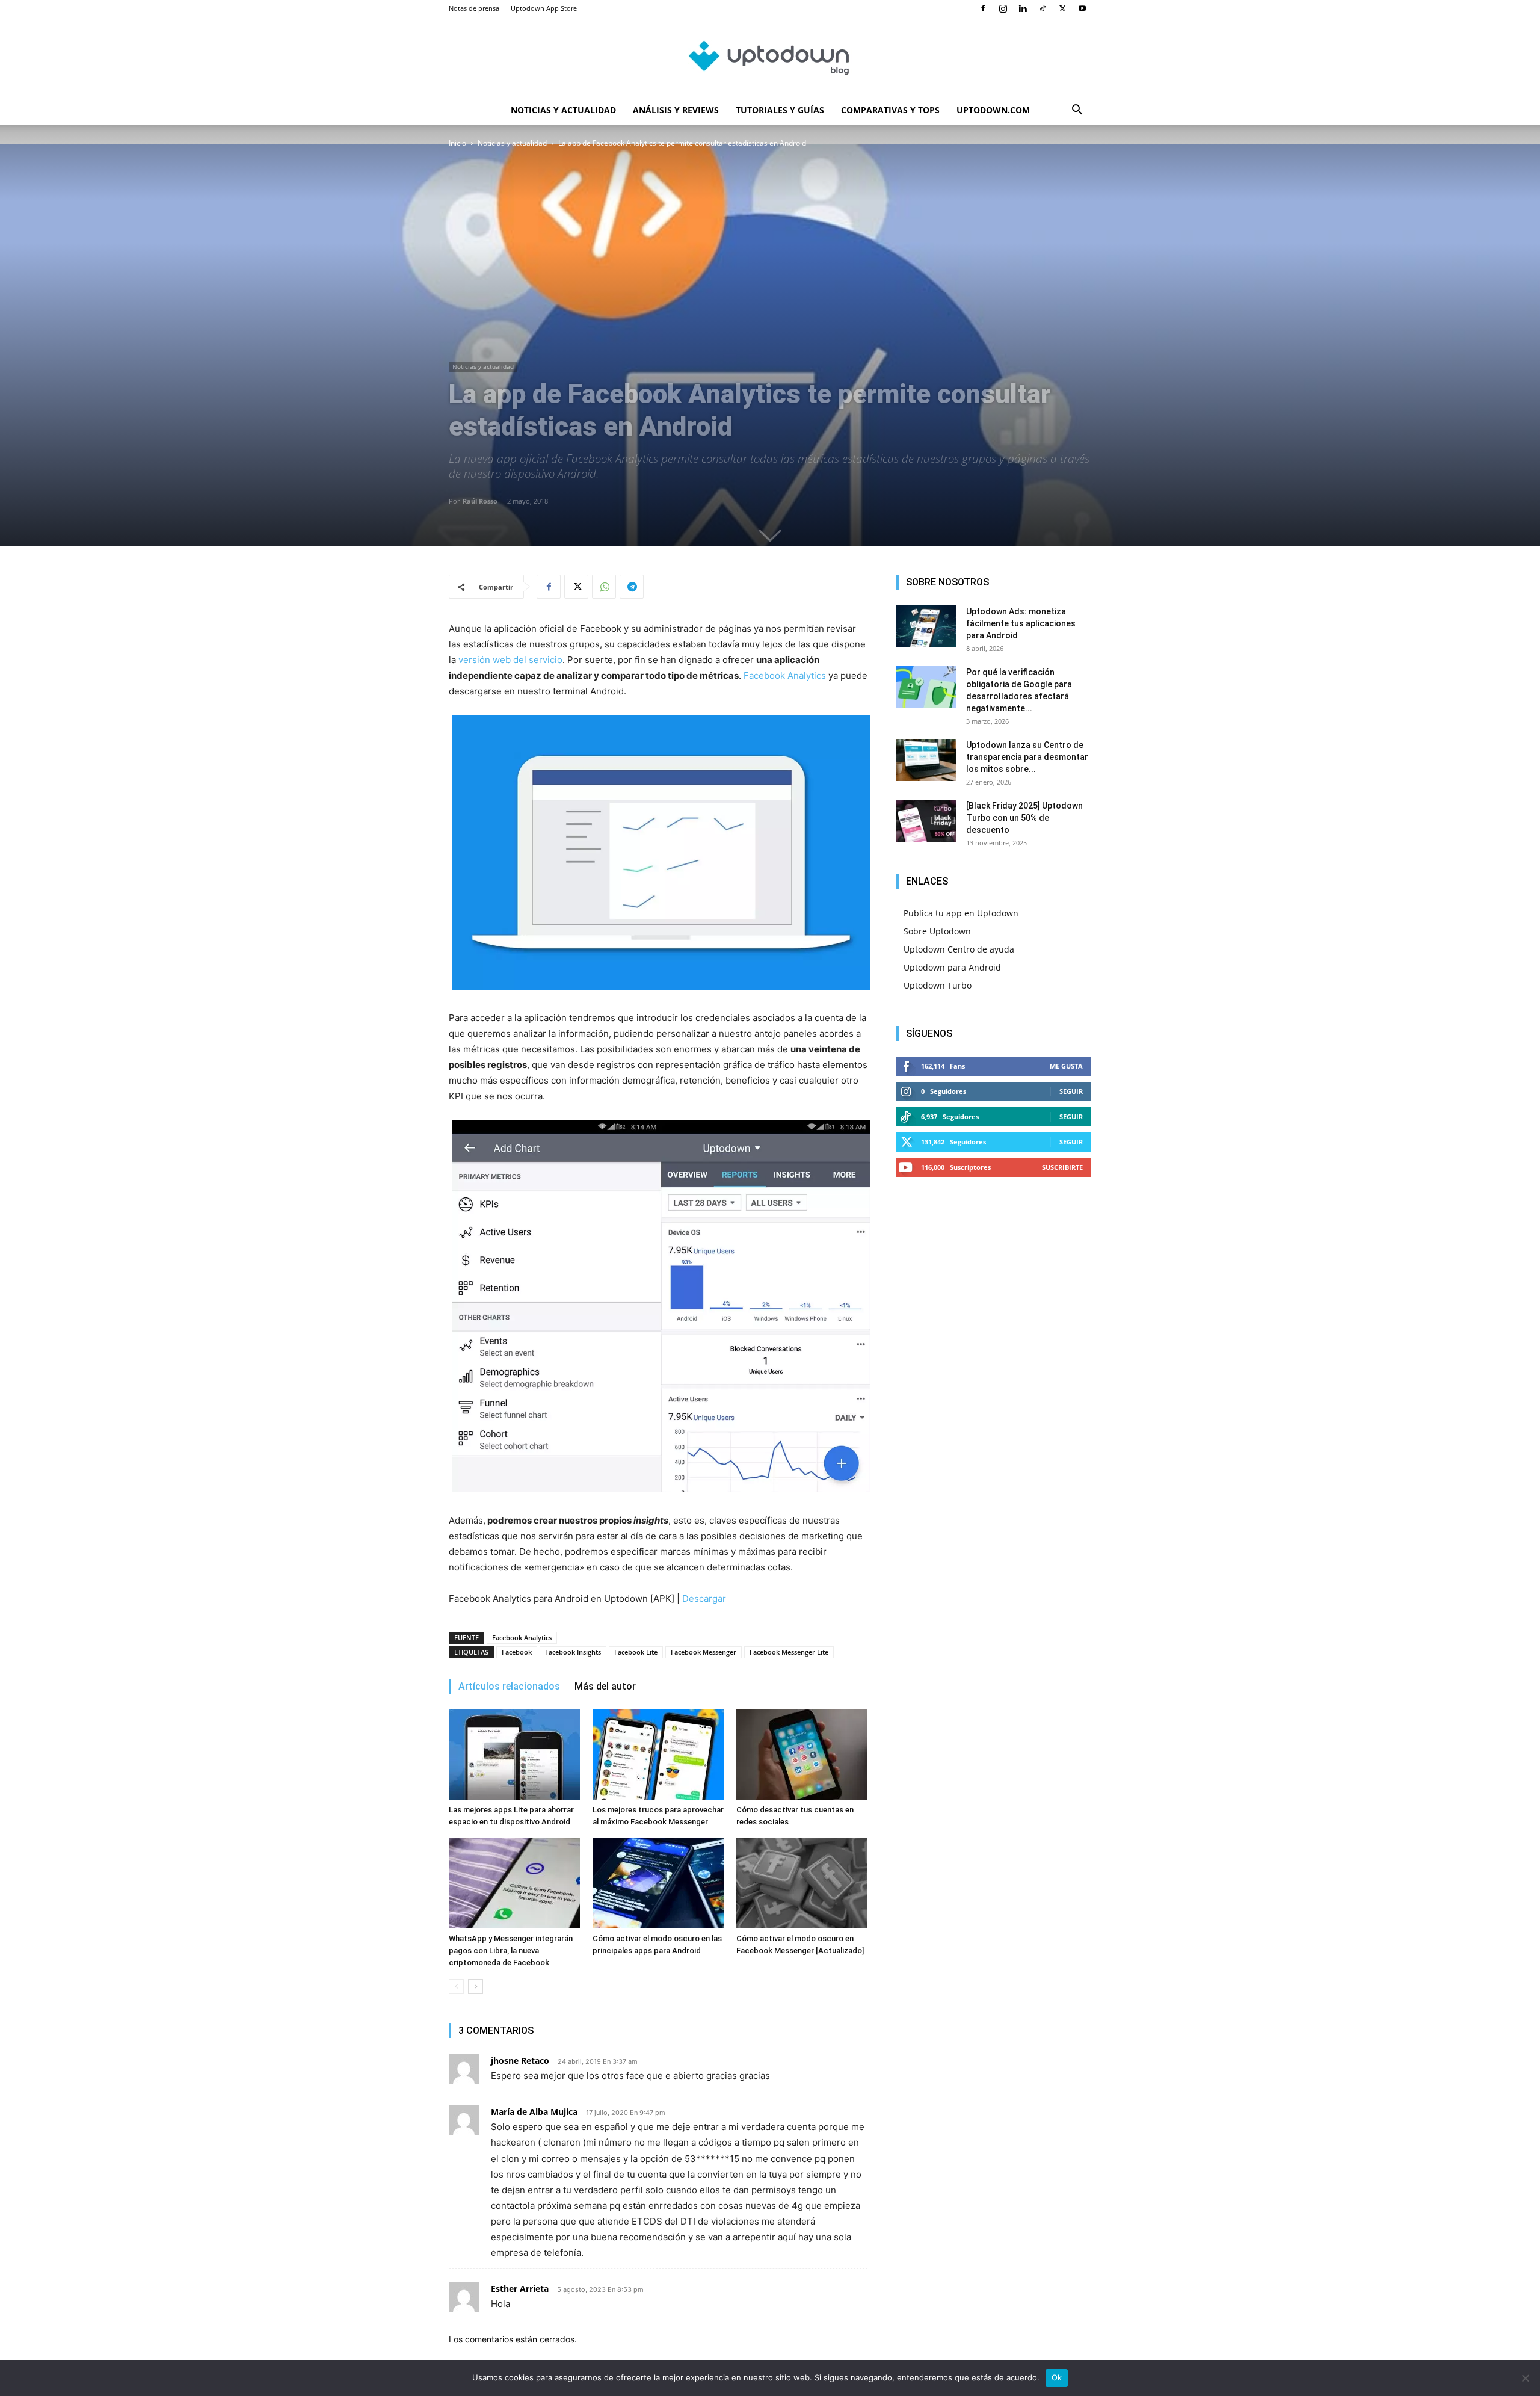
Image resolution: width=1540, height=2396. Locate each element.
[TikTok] (1043, 8)
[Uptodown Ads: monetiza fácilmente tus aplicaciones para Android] (926, 626)
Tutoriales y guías (780, 110)
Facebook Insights (573, 1652)
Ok (1057, 2377)
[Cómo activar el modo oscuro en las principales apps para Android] (658, 1883)
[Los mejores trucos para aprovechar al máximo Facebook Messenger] (658, 1755)
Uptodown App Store (544, 8)
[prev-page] (456, 1987)
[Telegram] (632, 587)
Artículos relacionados (509, 1686)
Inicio (457, 143)
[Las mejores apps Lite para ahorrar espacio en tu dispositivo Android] (514, 1755)
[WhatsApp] (604, 587)
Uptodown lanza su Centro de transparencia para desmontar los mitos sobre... (1027, 757)
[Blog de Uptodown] (770, 57)
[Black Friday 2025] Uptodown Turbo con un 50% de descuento (1024, 818)
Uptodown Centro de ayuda (959, 949)
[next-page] (476, 1987)
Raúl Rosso (480, 501)
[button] (1077, 111)
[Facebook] (983, 8)
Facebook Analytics (785, 675)
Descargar (704, 1598)
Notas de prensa (474, 8)
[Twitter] (1062, 8)
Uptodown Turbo (938, 985)
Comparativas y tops (890, 110)
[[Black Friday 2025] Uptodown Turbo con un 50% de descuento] (926, 821)
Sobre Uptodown (937, 931)
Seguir (1071, 1091)
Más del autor (605, 1686)
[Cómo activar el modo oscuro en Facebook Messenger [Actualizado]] (802, 1883)
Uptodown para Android (952, 967)
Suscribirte (1062, 1167)
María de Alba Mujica (534, 2112)
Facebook (517, 1652)
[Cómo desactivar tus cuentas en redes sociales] (802, 1755)
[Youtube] (1082, 8)
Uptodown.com (993, 110)
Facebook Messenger (704, 1652)
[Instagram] (1003, 8)
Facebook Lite (636, 1652)
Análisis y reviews (676, 110)
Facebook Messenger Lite (789, 1652)
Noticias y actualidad (563, 110)
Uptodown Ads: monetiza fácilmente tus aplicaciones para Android (1021, 623)
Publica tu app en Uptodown (961, 913)
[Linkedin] (1023, 8)
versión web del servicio (510, 660)
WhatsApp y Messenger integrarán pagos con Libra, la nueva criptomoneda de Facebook (511, 1950)
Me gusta (1066, 1066)
